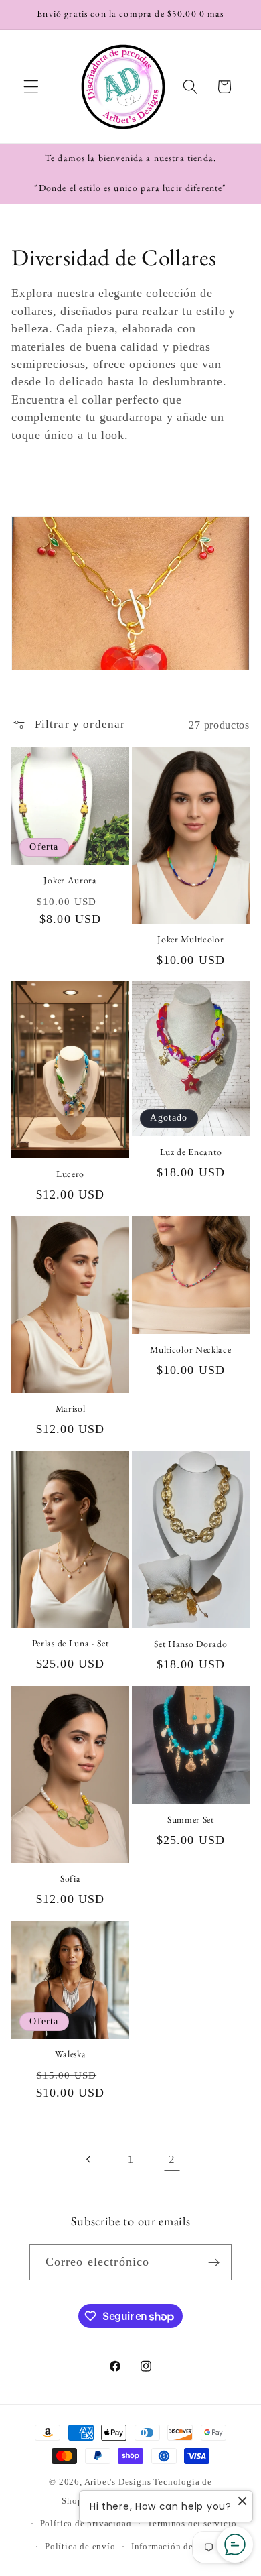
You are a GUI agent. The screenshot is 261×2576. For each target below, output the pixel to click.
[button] (31, 87)
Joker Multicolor (190, 939)
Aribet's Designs (118, 2482)
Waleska (71, 2054)
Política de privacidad (86, 2524)
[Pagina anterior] (89, 2159)
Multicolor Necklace (190, 1350)
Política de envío (80, 2547)
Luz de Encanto (191, 1152)
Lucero (70, 1174)
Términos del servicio (192, 2524)
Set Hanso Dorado (190, 1644)
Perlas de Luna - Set (71, 1643)
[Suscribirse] (214, 2262)
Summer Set (191, 1820)
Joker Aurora (70, 880)
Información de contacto (182, 2547)
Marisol (71, 1409)
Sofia (70, 1879)
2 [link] (172, 2159)
